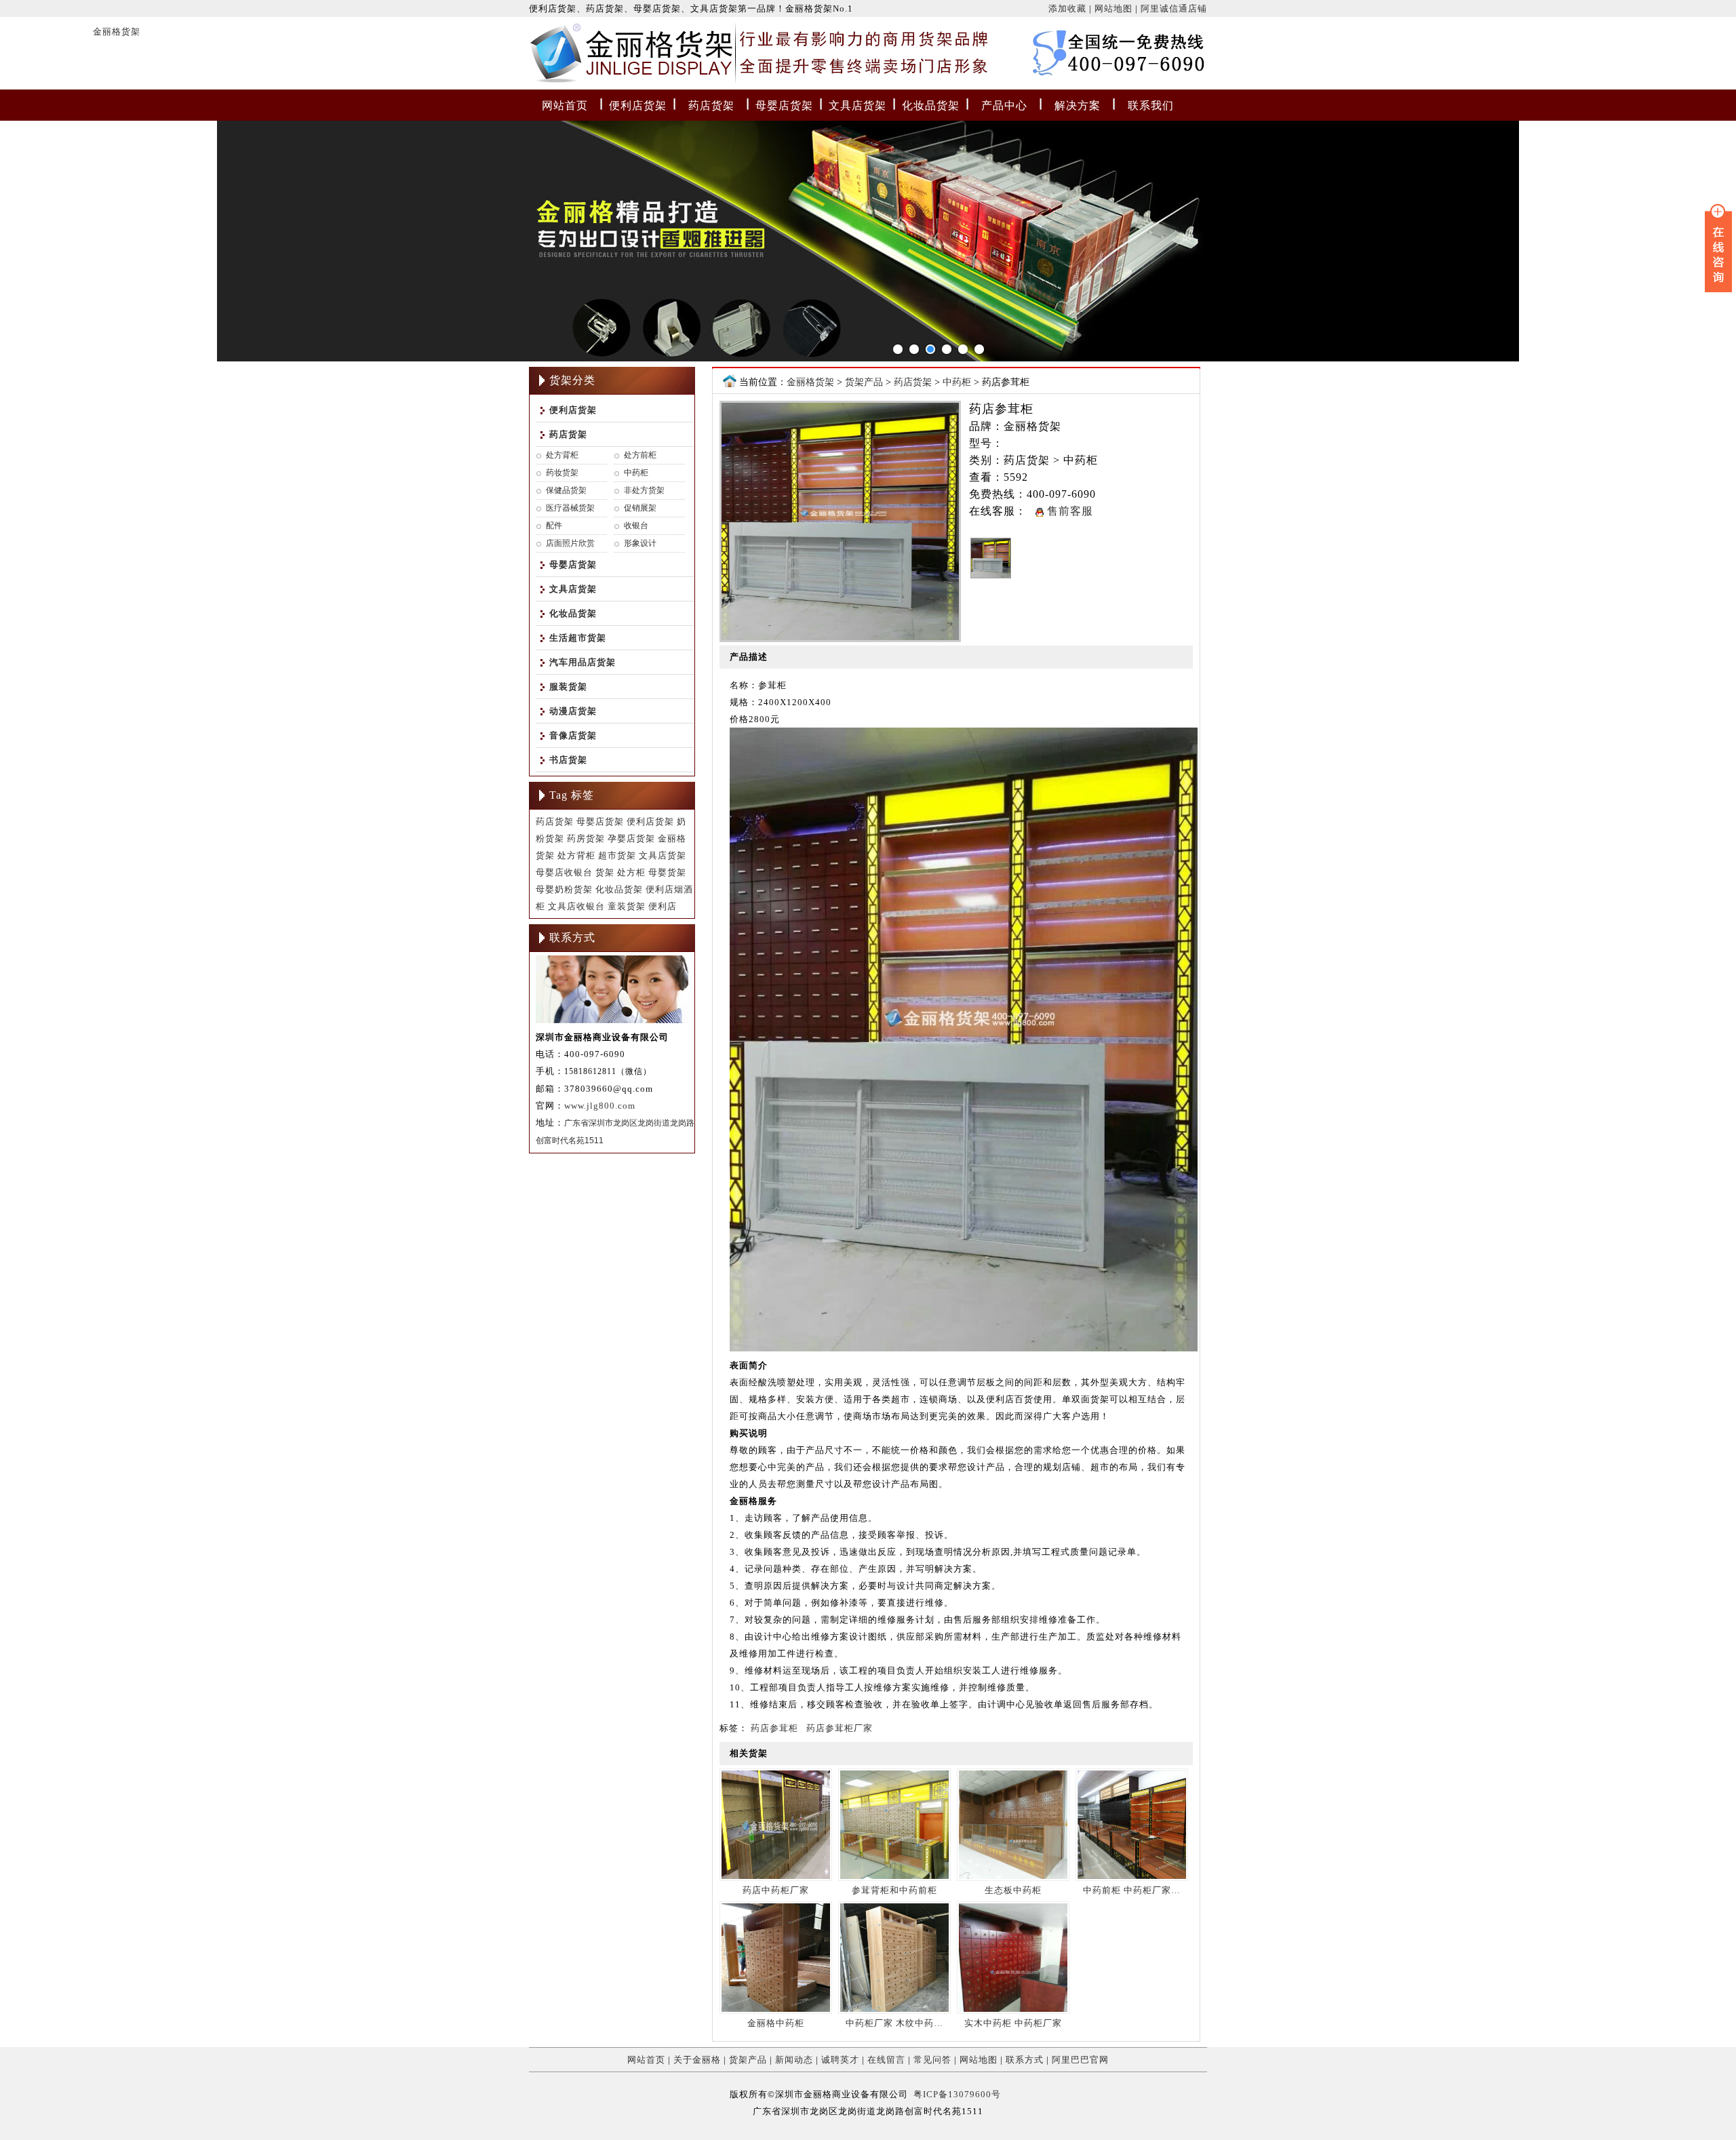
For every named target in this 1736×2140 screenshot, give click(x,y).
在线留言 (886, 2060)
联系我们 (1151, 105)
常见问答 (932, 2060)
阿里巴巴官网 (1080, 2060)
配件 (554, 526)
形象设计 (640, 543)
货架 (605, 872)
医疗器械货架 (570, 508)
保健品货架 (566, 490)
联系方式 (1025, 2060)
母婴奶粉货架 (564, 889)
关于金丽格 (697, 2060)
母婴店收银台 (564, 872)
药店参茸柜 (774, 1728)
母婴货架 (667, 872)
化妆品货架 (931, 105)
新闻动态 (794, 2060)
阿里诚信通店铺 (1174, 8)
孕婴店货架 (631, 838)
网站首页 (565, 105)
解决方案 (1078, 105)
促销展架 (640, 508)
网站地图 (1113, 8)
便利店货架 (638, 105)
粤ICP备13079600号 (957, 2094)
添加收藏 (1067, 8)
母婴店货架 (784, 105)
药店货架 (711, 105)
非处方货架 (644, 490)
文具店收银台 (576, 906)
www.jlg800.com (600, 1106)
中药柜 (636, 473)
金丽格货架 (557, 56)
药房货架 (586, 838)
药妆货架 (562, 473)
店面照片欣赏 (570, 543)
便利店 (663, 906)
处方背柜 (562, 455)
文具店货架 (857, 105)
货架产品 (864, 382)
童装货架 (627, 906)
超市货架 (617, 855)
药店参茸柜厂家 (840, 1728)
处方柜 (631, 872)
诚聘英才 (840, 2060)
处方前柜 (640, 455)
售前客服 (1068, 511)
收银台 (636, 526)
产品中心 (1004, 105)
